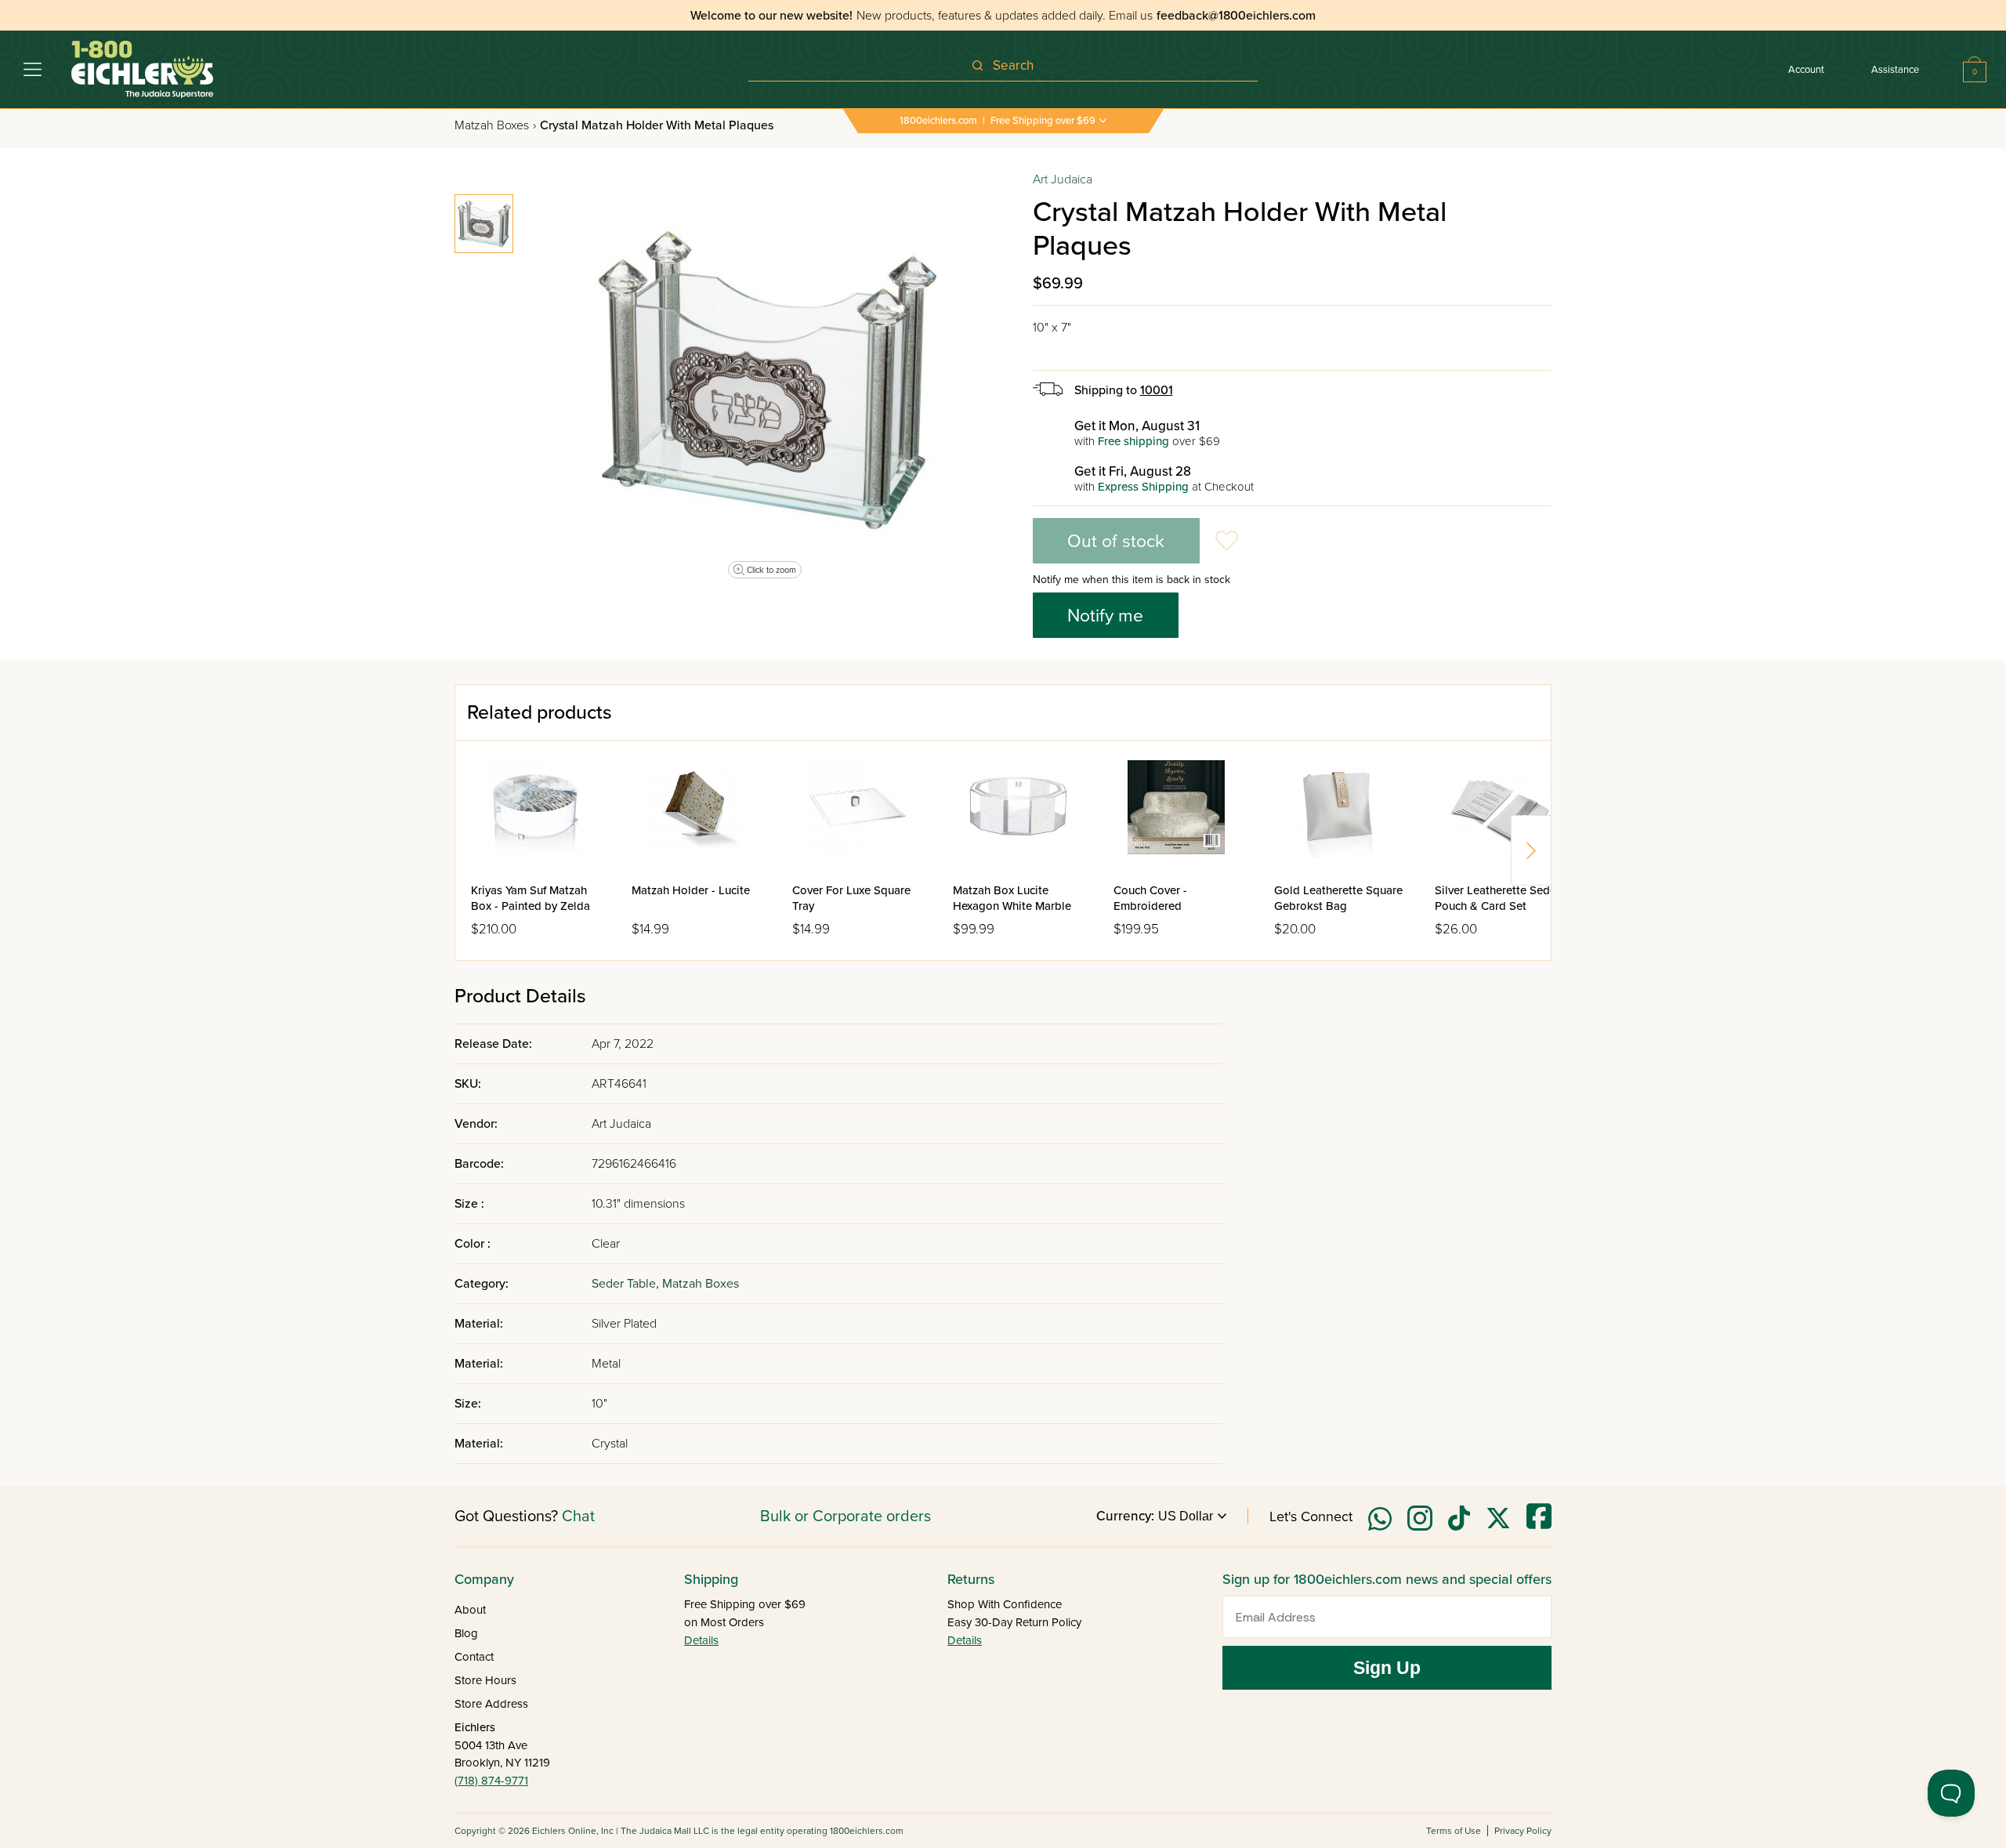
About (470, 1610)
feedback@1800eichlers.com (1236, 16)
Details (701, 1640)
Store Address (491, 1704)
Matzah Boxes (495, 125)
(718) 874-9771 (491, 1781)
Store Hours (485, 1680)
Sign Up (1387, 1668)
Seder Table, (627, 1284)
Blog (466, 1633)
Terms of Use (1454, 1831)
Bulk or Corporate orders (845, 1516)
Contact (474, 1657)
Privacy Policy (1523, 1831)
